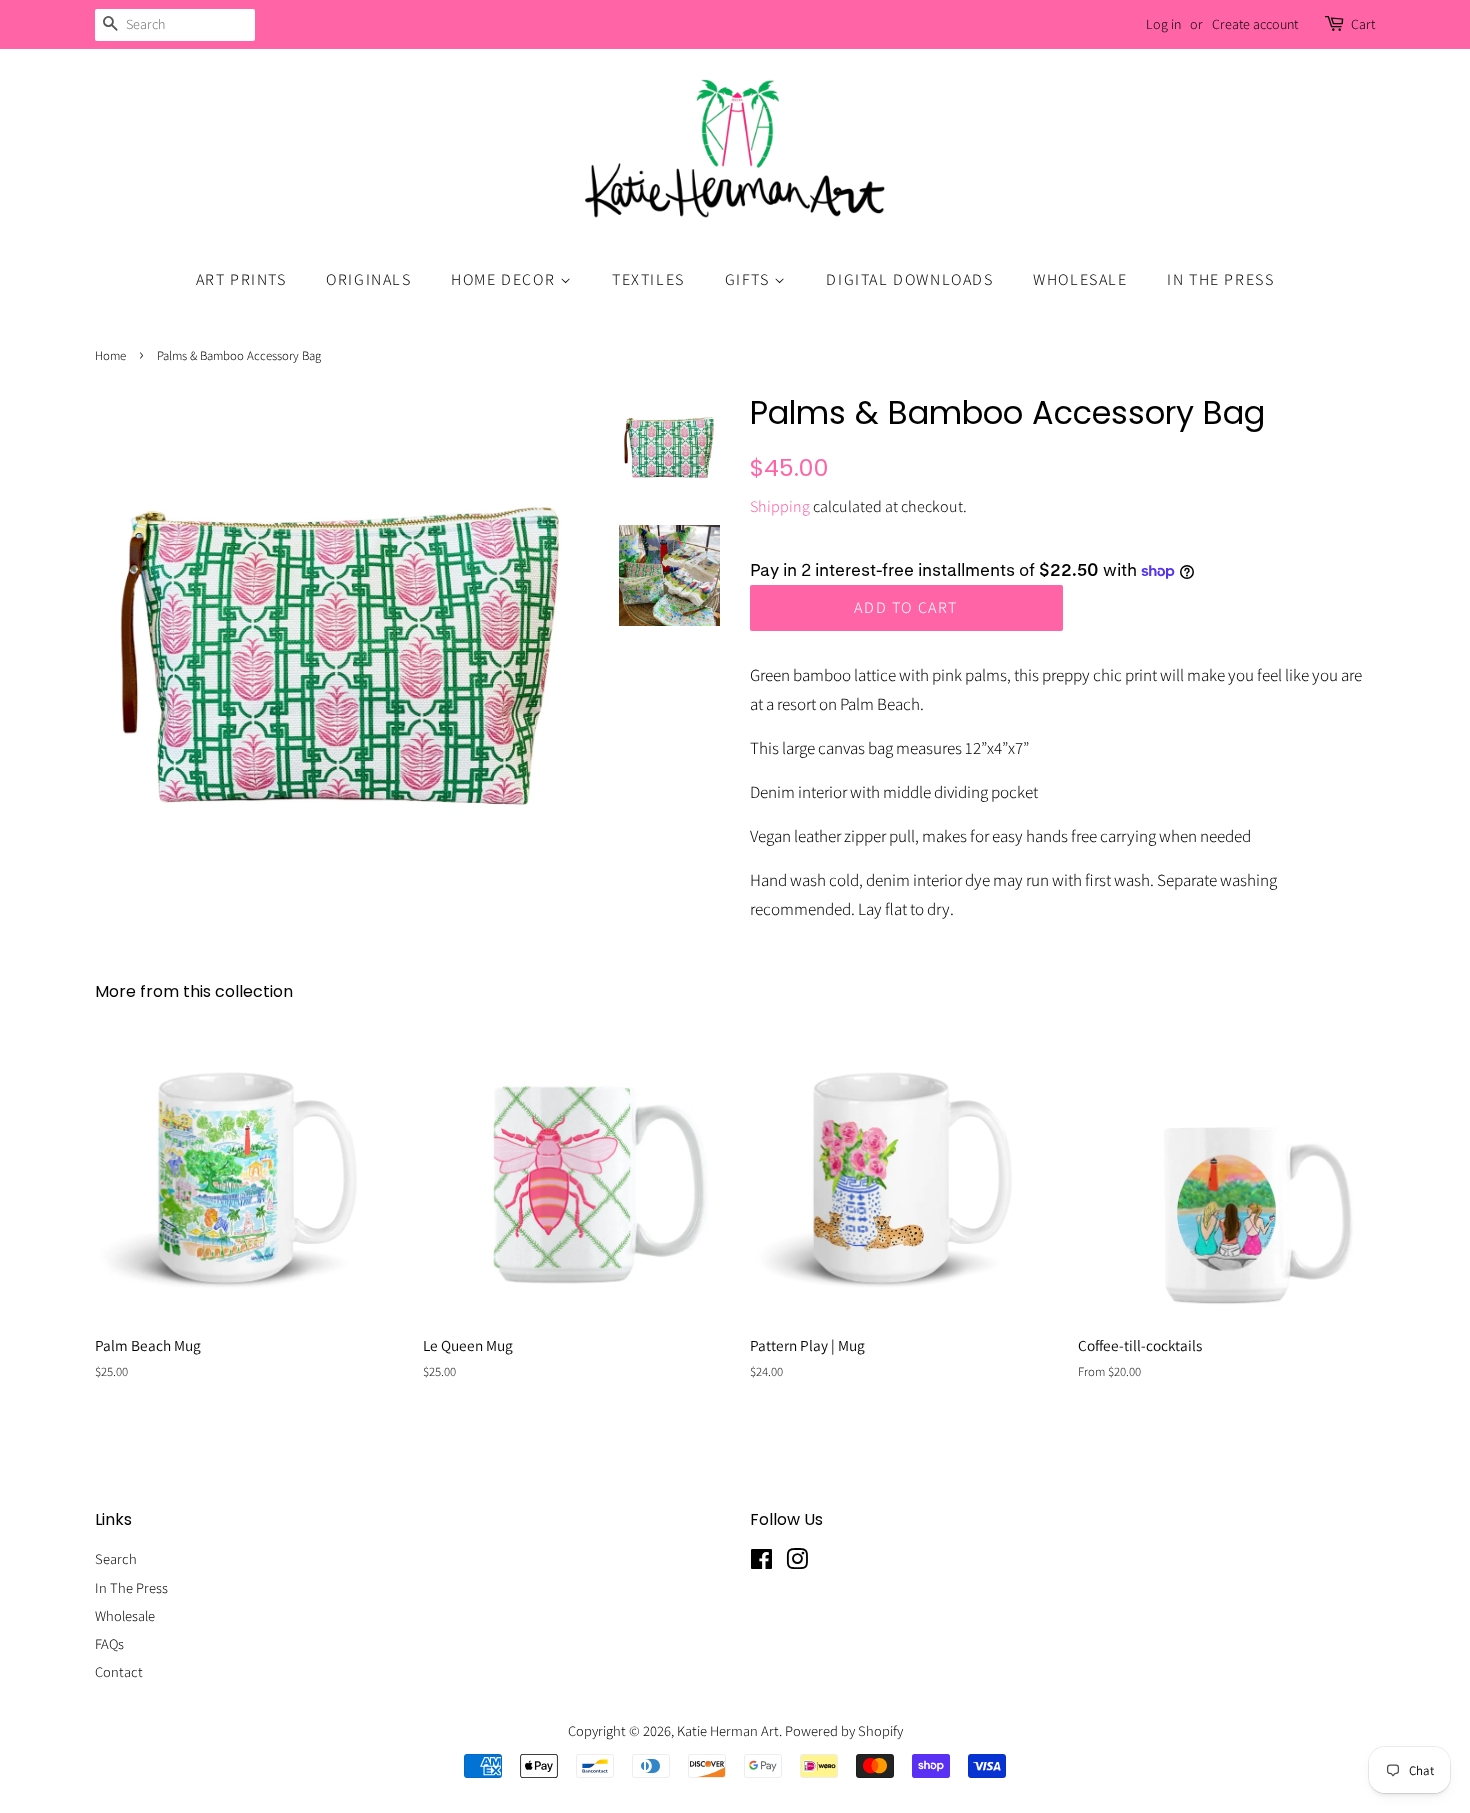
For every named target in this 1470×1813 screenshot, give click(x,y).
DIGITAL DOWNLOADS (909, 279)
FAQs (109, 1643)
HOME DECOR (505, 279)
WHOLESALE (1080, 279)
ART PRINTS (241, 279)
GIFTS (750, 279)
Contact (119, 1671)
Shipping (780, 506)
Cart (1363, 24)
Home (110, 355)
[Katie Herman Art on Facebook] (761, 1562)
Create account (1255, 24)
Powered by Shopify (844, 1730)
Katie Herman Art (728, 1730)
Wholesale (125, 1615)
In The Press (131, 1587)
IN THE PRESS (1220, 279)
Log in (1163, 24)
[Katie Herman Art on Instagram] (797, 1562)
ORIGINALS (368, 279)
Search (116, 1558)
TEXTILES (648, 279)
